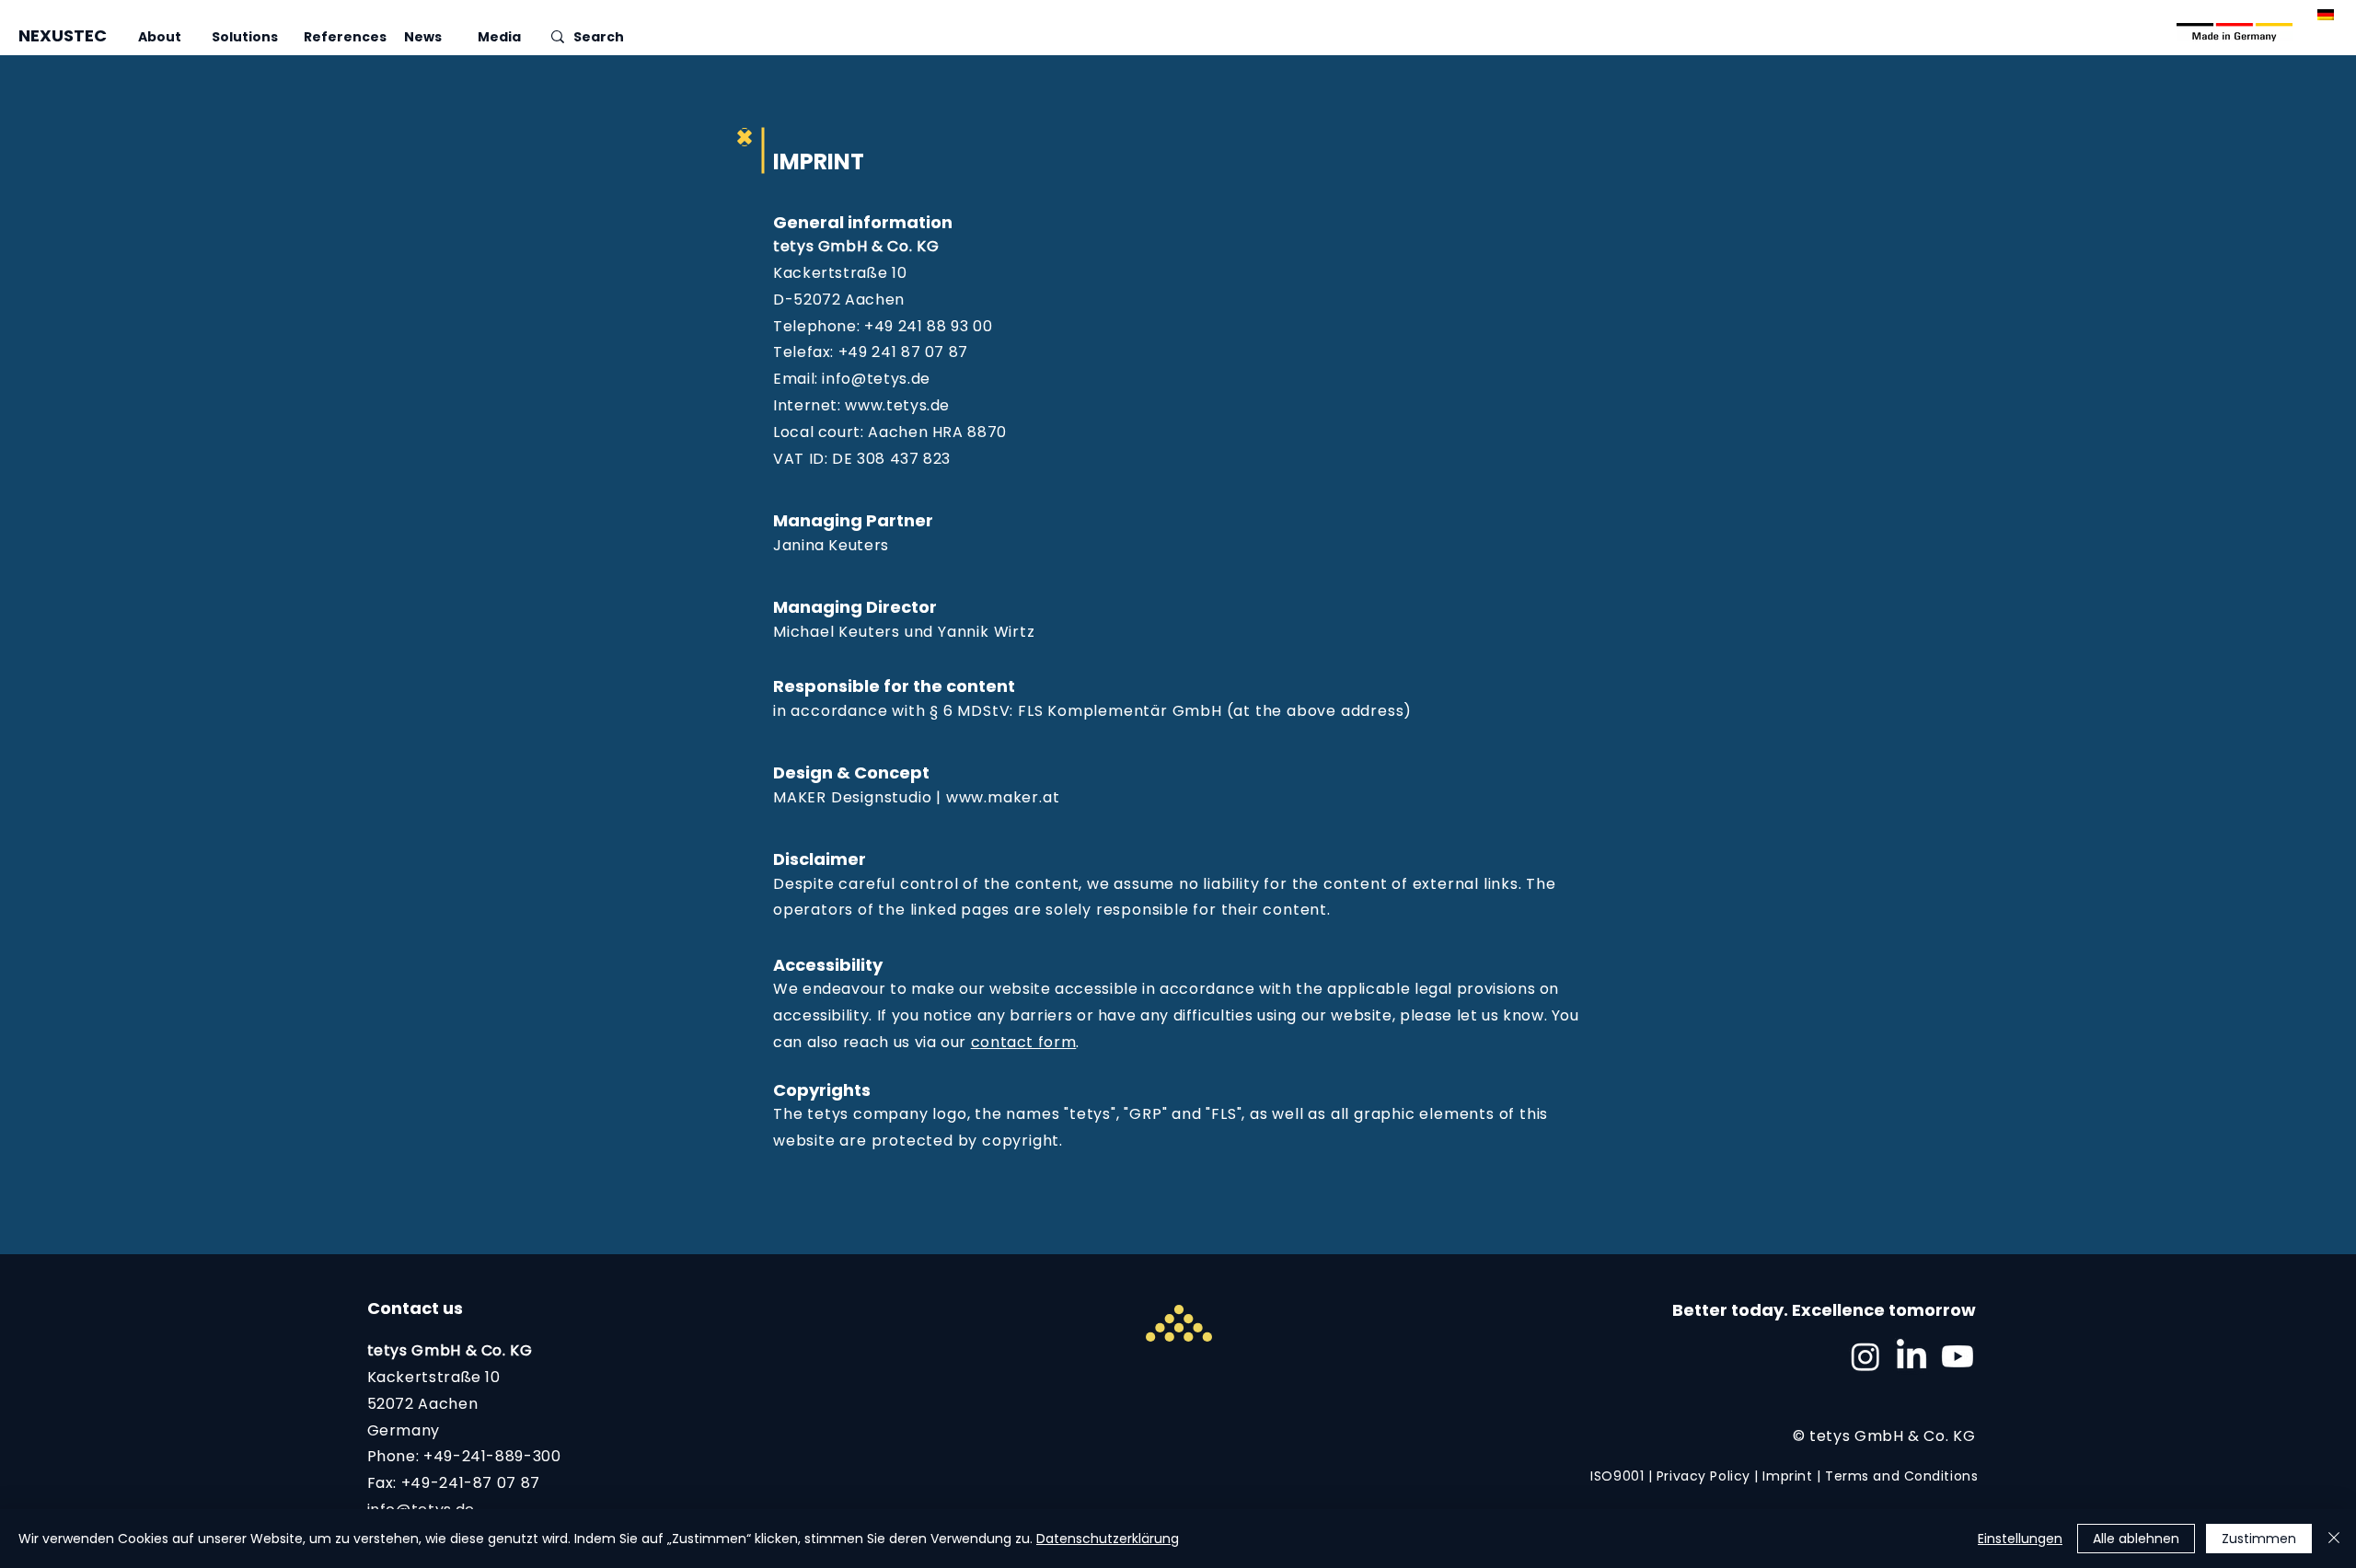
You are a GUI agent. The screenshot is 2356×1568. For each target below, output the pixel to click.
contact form (1024, 1042)
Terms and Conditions (1901, 1476)
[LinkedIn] (1911, 1356)
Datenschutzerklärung (1108, 1539)
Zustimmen (2259, 1539)
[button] (175, 37)
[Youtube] (1958, 1356)
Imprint (1787, 1476)
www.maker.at (1003, 797)
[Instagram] (1865, 1356)
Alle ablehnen (2136, 1539)
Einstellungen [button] (2020, 1539)
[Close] (2334, 1539)
